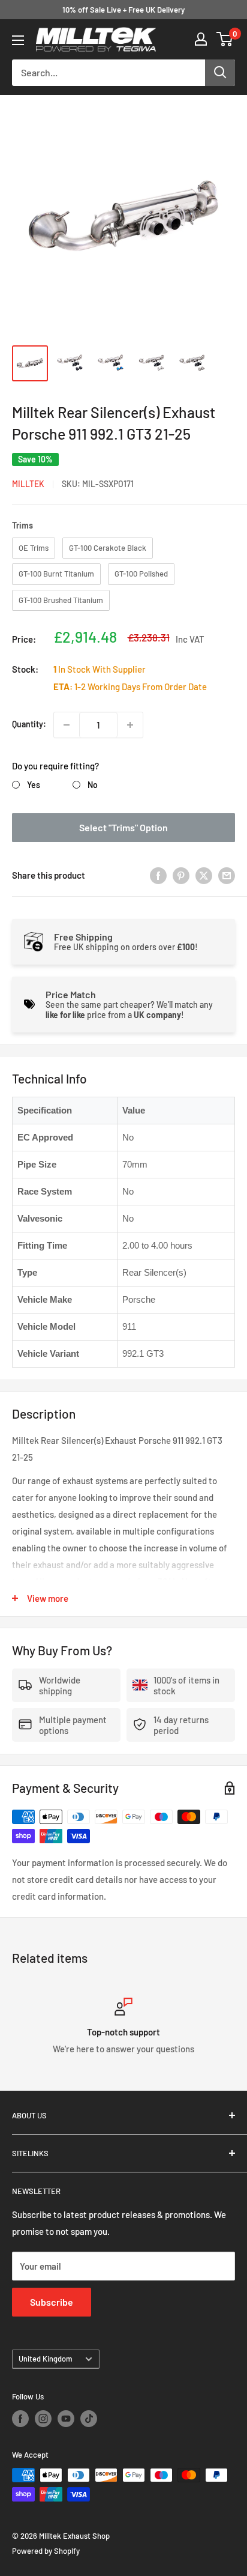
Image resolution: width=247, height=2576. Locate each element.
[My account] (201, 39)
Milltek (28, 484)
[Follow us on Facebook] (20, 2419)
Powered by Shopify (46, 2551)
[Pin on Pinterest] (181, 875)
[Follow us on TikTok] (89, 2419)
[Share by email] (227, 875)
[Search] (220, 73)
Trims (22, 525)
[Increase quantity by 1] (130, 725)
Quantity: (29, 724)
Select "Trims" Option (123, 827)
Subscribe (52, 2302)
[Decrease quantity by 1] (67, 725)
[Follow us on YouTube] (66, 2419)
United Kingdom (46, 2359)
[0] (225, 39)
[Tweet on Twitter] (204, 875)
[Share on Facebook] (158, 875)
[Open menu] (18, 40)
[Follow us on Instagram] (43, 2419)
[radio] (34, 548)
